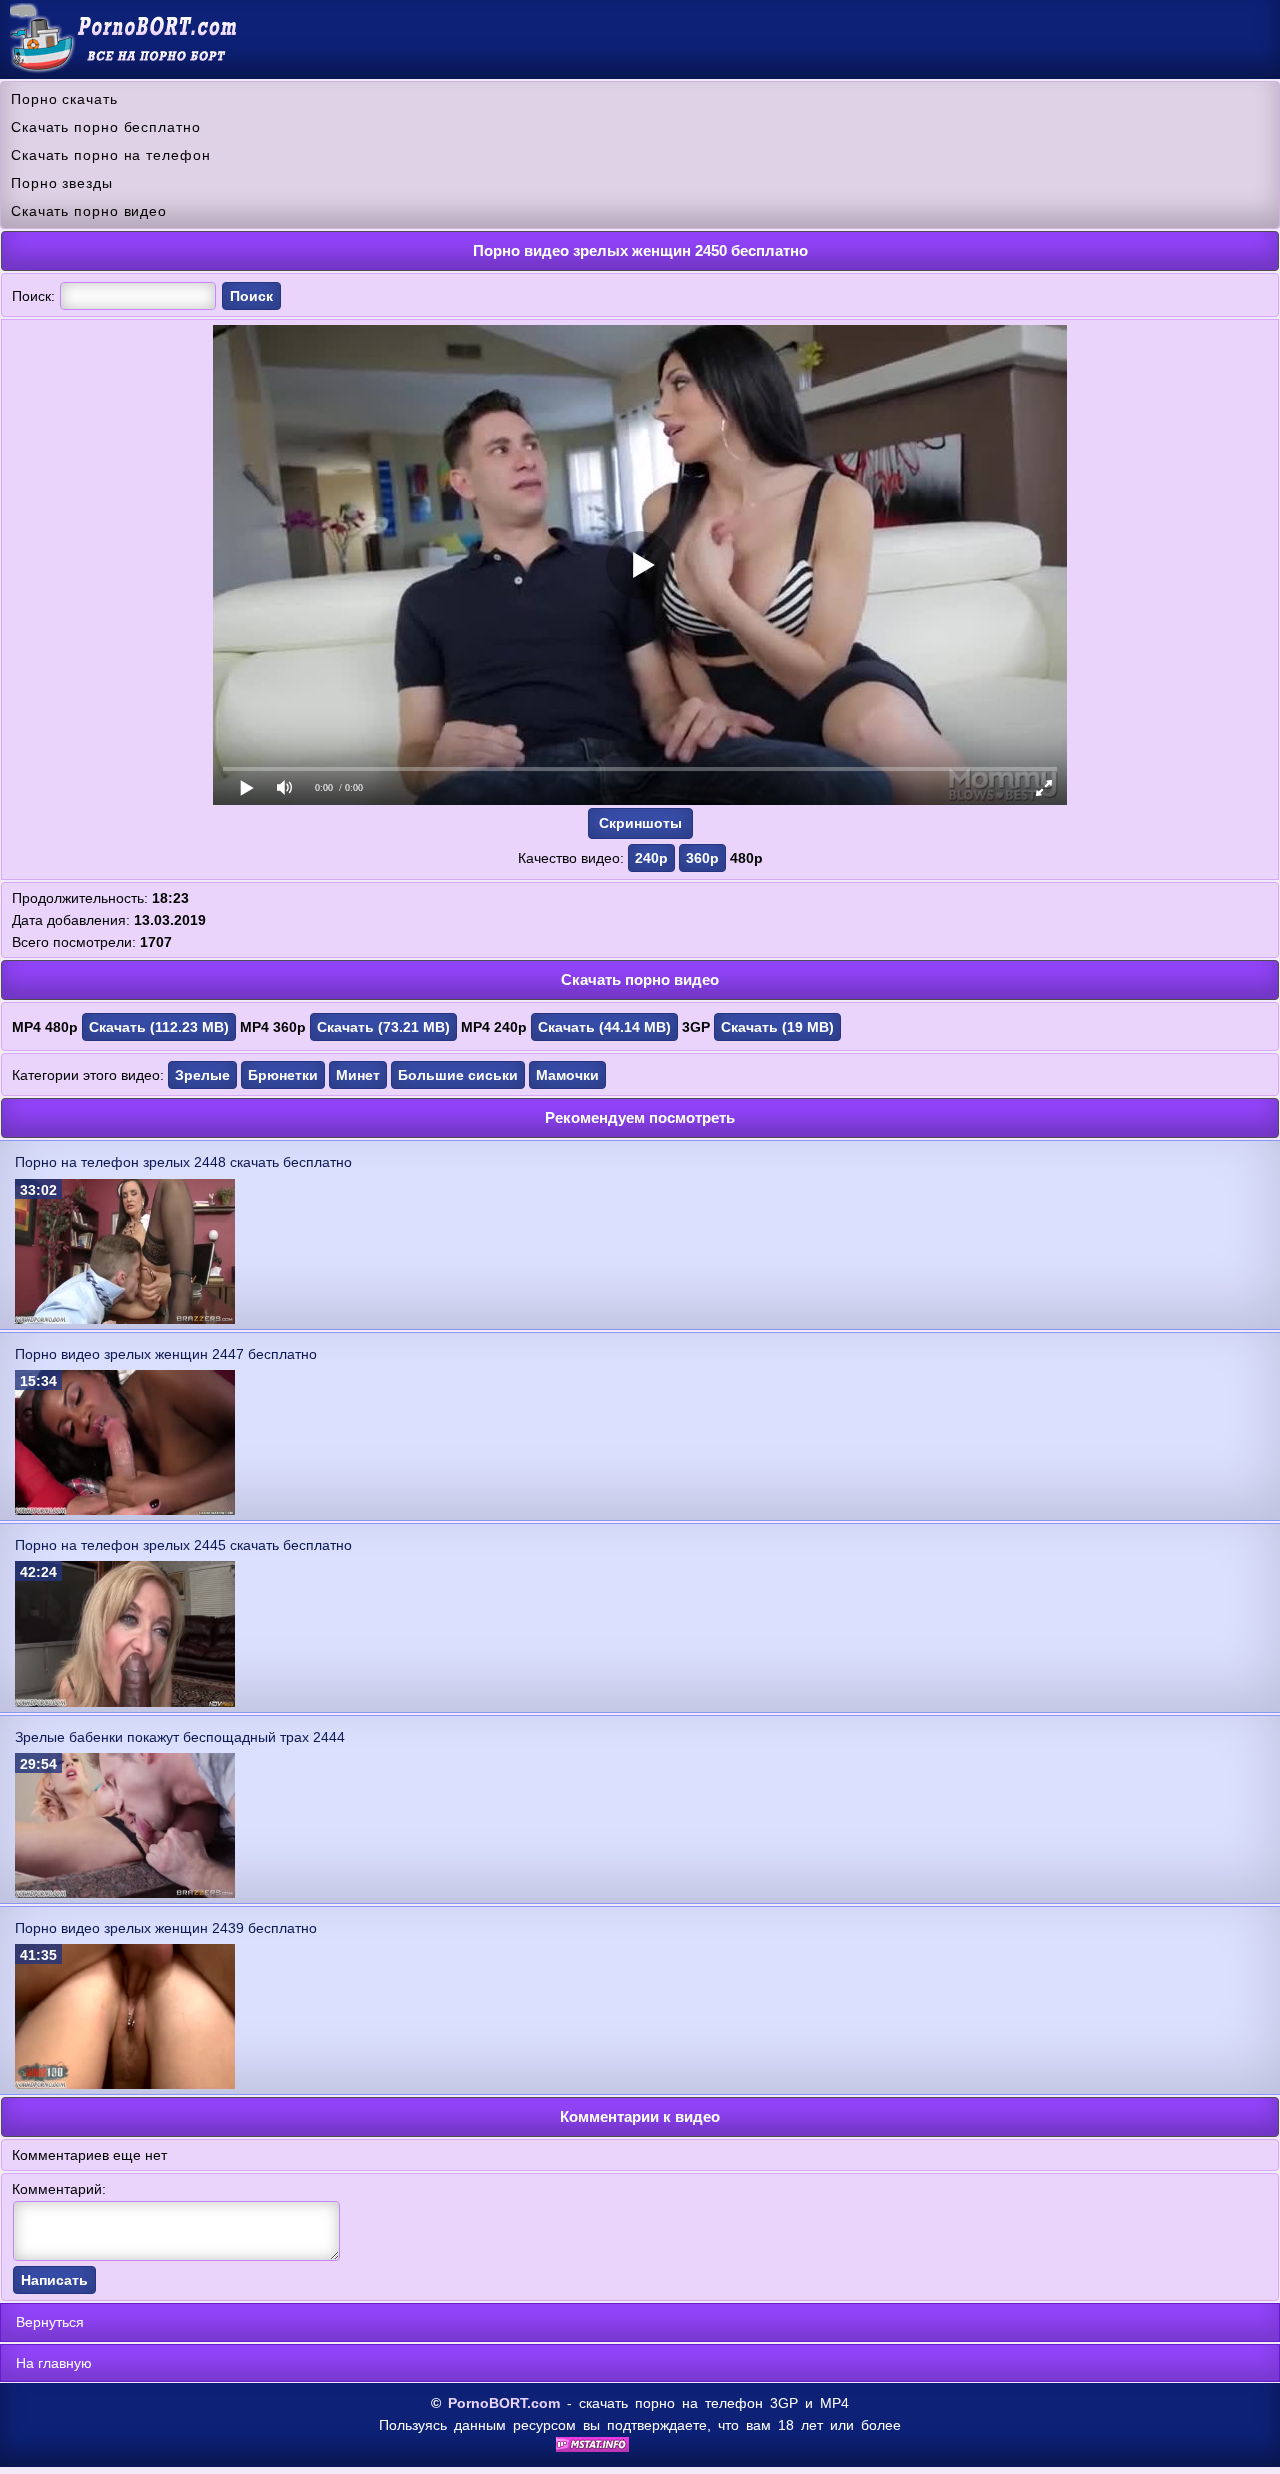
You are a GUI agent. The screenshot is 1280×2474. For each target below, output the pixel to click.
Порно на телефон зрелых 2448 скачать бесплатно (183, 1162)
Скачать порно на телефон (111, 155)
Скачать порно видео (89, 211)
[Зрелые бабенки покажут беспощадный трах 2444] (125, 1893)
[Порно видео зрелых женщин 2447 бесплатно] (125, 1510)
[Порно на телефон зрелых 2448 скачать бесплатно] (125, 1319)
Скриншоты (640, 823)
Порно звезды (62, 183)
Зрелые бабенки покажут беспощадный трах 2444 (180, 1737)
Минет (358, 1075)
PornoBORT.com (504, 2403)
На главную (54, 2363)
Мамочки (567, 1075)
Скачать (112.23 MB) (159, 1027)
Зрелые (202, 1075)
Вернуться (50, 2322)
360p (702, 858)
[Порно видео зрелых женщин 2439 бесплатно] (125, 2084)
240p (651, 858)
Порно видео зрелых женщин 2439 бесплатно (166, 1928)
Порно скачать (64, 99)
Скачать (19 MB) (777, 1027)
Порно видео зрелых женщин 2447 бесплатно (166, 1354)
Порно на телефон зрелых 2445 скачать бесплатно (183, 1545)
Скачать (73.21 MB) (383, 1027)
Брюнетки (283, 1075)
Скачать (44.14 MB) (604, 1027)
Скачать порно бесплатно (106, 127)
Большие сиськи (458, 1075)
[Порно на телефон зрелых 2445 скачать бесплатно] (125, 1702)
